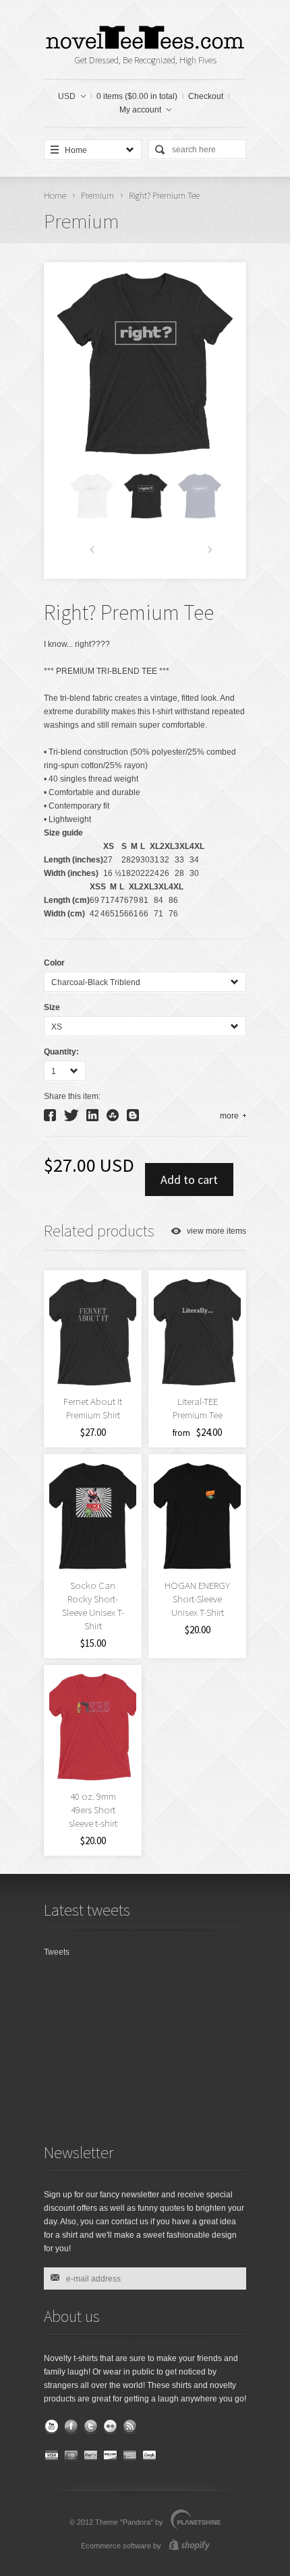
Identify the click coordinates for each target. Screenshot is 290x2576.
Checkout (206, 96)
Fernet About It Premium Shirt (93, 1408)
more (229, 1116)
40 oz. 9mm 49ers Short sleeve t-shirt (93, 1810)
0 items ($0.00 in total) (137, 96)
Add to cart (189, 1180)
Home (55, 195)
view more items (216, 1231)
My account (140, 110)
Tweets (57, 1952)
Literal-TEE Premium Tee (198, 1408)
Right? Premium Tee (164, 195)
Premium (97, 195)
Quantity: (61, 1052)
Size (52, 1007)
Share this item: (72, 1096)
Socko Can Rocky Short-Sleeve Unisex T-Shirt (93, 1605)
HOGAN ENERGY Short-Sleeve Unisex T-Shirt (197, 1599)
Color (54, 963)
